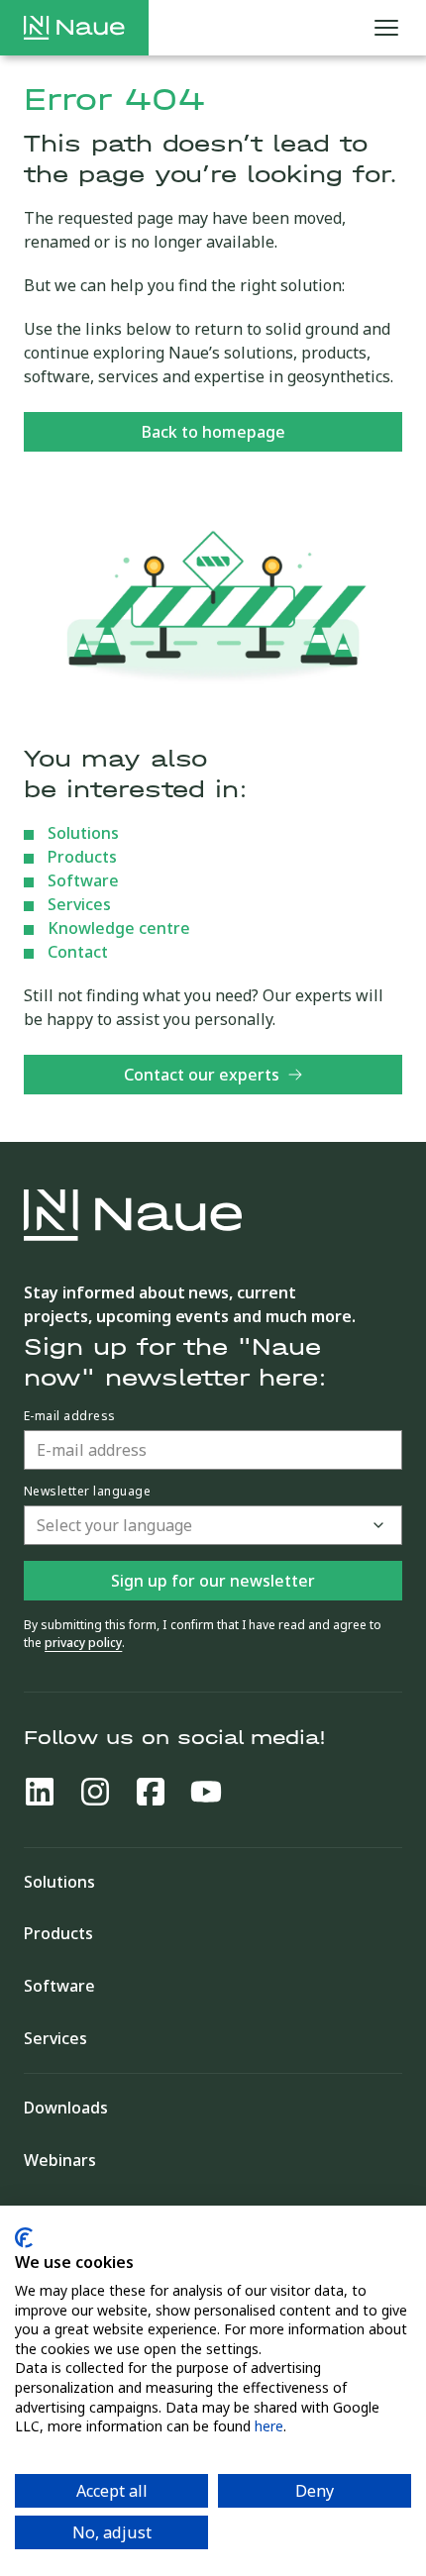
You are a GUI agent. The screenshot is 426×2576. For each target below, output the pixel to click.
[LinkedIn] (40, 1792)
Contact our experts (202, 1075)
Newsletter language (87, 1492)
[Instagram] (95, 1792)
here (269, 2426)
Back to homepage (213, 432)
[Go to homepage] (74, 28)
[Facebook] (151, 1792)
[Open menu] (386, 28)
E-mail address (70, 1416)
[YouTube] (206, 1792)
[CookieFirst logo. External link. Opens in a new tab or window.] (24, 2238)
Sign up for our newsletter (213, 1581)
